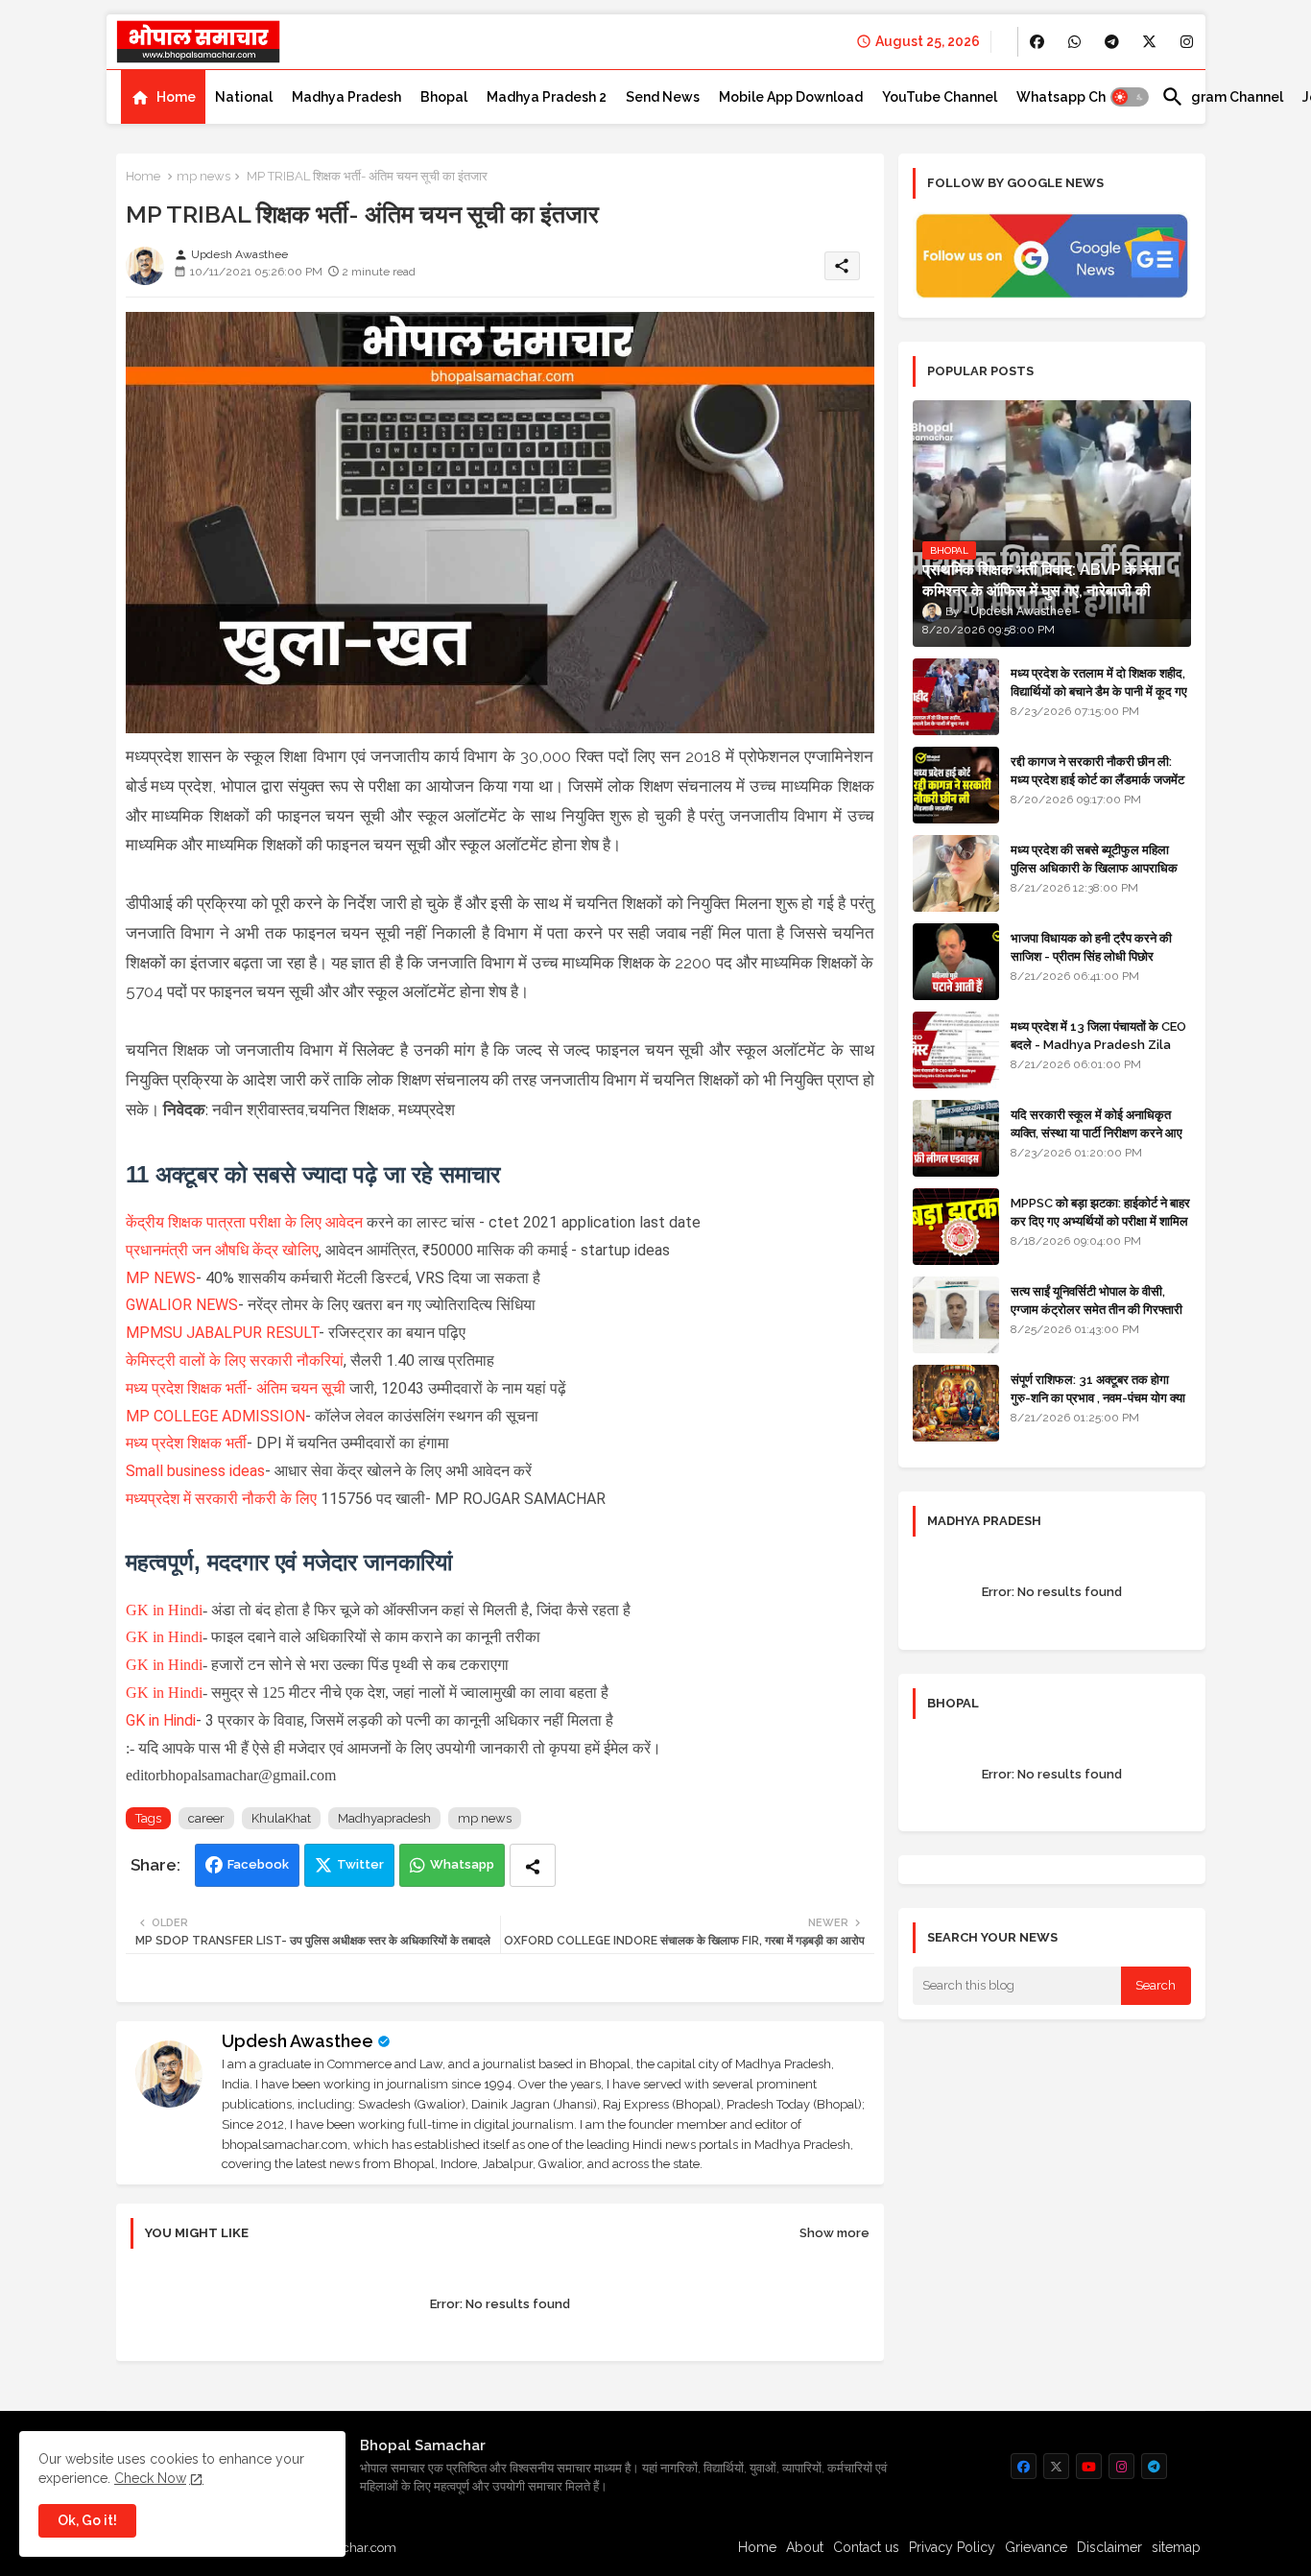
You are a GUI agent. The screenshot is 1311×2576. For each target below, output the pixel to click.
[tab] (163, 97)
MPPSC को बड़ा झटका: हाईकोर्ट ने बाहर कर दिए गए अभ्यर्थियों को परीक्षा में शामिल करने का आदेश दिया (1100, 1220)
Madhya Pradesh (346, 97)
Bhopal (444, 97)
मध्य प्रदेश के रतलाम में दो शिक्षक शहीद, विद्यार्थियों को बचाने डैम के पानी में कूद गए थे (1099, 691)
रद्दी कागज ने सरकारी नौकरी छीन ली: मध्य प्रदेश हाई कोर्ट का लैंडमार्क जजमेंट (1097, 770)
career (206, 1818)
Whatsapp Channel (1079, 97)
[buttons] (1037, 42)
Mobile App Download (791, 97)
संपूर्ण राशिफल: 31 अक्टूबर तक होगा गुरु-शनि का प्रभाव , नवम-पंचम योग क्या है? (1098, 1397)
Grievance (1036, 2547)
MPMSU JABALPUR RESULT (222, 1333)
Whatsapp (462, 1864)
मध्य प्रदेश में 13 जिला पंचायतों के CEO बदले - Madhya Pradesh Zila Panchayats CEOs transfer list (1098, 1053)
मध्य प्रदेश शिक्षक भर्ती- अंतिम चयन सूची (236, 1388)
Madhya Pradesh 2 (547, 97)
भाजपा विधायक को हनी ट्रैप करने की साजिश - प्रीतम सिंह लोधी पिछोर (1091, 947)
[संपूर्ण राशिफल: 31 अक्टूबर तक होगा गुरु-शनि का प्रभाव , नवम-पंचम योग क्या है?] (956, 1403)
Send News (663, 97)
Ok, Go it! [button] (87, 2520)
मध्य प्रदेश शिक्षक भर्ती (186, 1443)
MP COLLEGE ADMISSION (215, 1416)
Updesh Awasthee (298, 2041)
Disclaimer (1109, 2547)
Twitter (360, 1864)
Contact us (866, 2547)
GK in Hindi (164, 1610)
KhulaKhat (281, 1818)
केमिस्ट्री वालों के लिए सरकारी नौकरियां (235, 1360)
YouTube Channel (940, 97)
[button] (1130, 97)
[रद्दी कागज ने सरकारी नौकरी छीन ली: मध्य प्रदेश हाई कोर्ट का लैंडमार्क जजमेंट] (956, 785)
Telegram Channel (1222, 97)
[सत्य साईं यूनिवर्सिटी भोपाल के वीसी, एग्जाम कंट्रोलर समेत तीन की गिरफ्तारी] (956, 1315)
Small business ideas (195, 1471)
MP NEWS (161, 1278)
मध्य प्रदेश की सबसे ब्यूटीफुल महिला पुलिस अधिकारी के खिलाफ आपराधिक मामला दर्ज (1094, 867)
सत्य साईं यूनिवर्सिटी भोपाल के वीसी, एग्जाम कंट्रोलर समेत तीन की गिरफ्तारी (1096, 1300)
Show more (834, 2233)
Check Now (150, 2478)
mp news (203, 176)
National (244, 97)
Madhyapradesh (384, 1818)
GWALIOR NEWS (182, 1305)
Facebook (258, 1864)
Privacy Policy (952, 2547)
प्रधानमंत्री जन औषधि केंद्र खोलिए (222, 1250)
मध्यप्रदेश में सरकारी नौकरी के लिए (221, 1499)
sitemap (1176, 2547)
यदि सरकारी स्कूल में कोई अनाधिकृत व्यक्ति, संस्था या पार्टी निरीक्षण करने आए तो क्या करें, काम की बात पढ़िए (1096, 1132)
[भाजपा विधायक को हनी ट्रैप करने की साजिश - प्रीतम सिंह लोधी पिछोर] (956, 962)
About (805, 2547)
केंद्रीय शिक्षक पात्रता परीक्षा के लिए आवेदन (244, 1222)
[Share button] (533, 1865)
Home (176, 97)
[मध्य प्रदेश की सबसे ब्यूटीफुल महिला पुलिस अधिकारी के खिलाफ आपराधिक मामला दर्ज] (956, 873)
